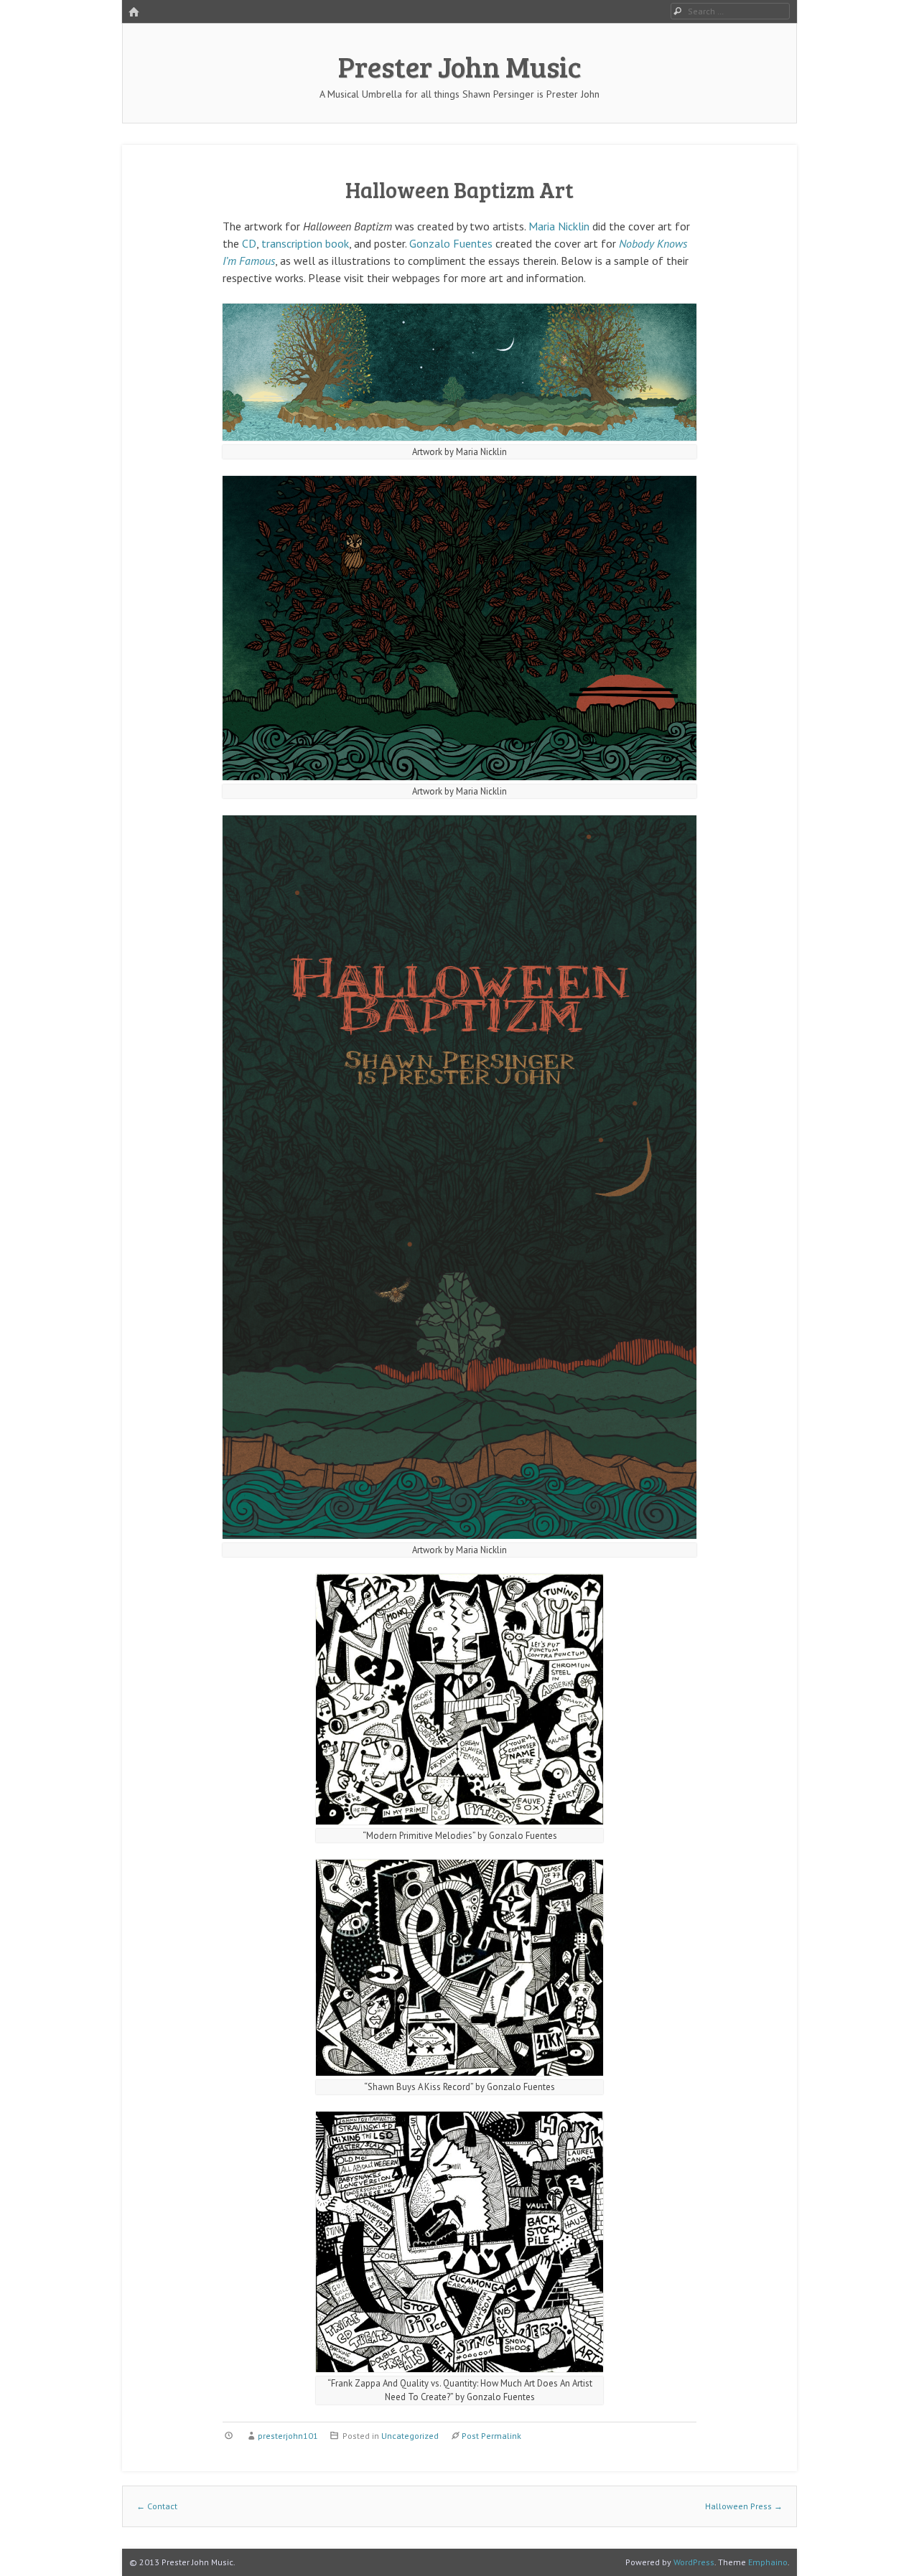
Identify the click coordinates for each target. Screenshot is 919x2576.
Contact (157, 2506)
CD (249, 243)
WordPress (694, 2562)
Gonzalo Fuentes (451, 243)
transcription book (305, 243)
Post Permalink (491, 2436)
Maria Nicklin (559, 226)
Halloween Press (744, 2506)
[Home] (134, 13)
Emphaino (768, 2562)
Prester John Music (460, 66)
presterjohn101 (288, 2436)
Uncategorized (410, 2436)
